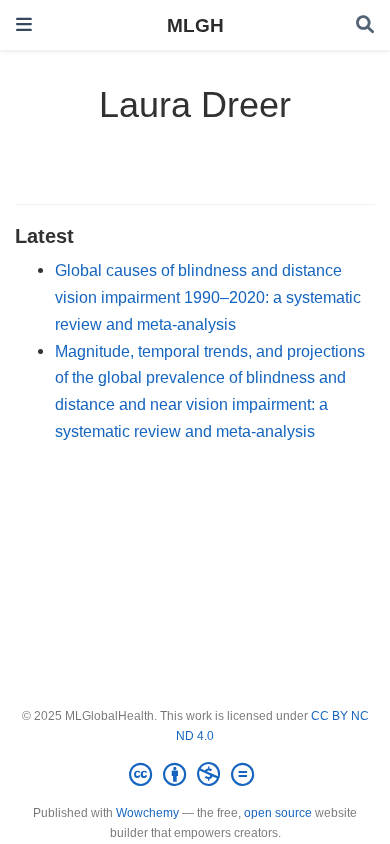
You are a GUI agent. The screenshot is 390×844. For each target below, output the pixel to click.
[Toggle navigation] (24, 24)
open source (278, 813)
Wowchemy (147, 813)
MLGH (195, 25)
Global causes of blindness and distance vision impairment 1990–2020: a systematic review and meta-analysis (208, 296)
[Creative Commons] (195, 775)
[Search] (365, 25)
